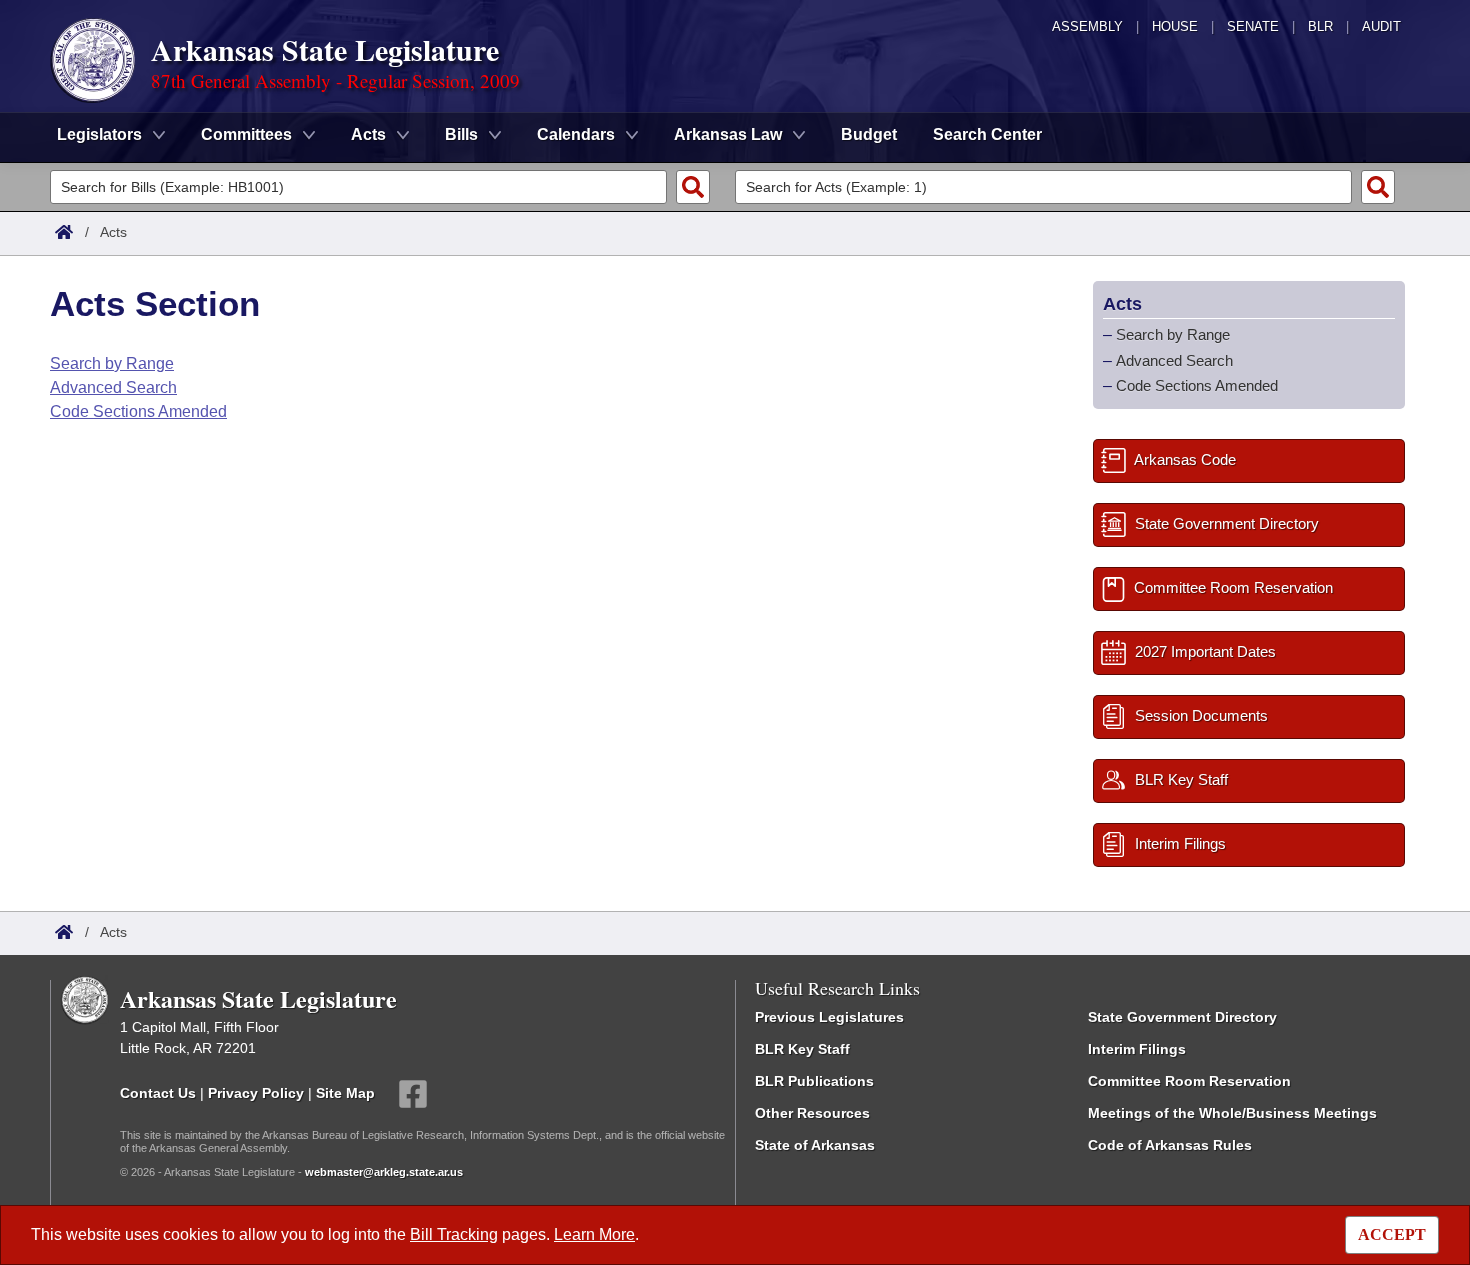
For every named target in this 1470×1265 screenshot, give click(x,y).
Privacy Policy (256, 1093)
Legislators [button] (99, 134)
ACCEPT (1392, 1234)
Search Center (987, 134)
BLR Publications (814, 1081)
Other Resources (812, 1113)
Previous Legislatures (829, 1017)
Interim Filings (1137, 1049)
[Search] (693, 187)
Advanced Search (113, 387)
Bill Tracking (454, 1234)
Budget (869, 134)
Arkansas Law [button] (728, 134)
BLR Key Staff (802, 1049)
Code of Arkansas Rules (1170, 1145)
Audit (1381, 26)
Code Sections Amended (138, 411)
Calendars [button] (576, 134)
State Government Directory (1182, 1017)
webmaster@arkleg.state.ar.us (384, 1172)
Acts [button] (368, 134)
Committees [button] (246, 134)
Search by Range (112, 363)
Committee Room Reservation (1189, 1081)
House (1175, 26)
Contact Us (158, 1093)
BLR (1320, 26)
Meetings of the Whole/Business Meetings (1232, 1113)
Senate (1253, 26)
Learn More (594, 1234)
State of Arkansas (815, 1145)
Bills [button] (461, 134)
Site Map (345, 1093)
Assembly (1087, 26)
